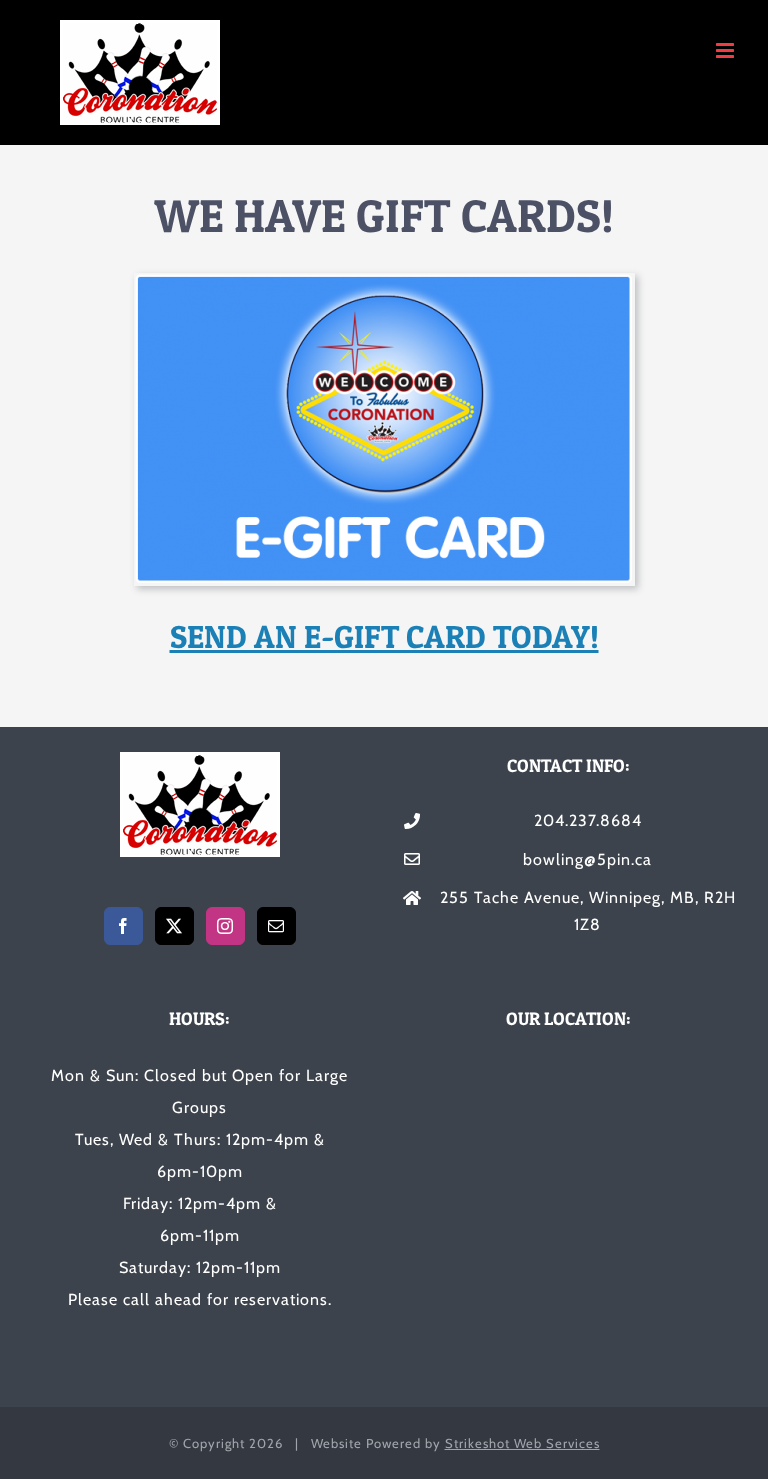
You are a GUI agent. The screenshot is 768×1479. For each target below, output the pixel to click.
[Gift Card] (384, 280)
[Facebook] (123, 926)
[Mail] (276, 926)
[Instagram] (225, 926)
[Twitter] (174, 926)
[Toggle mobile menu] (727, 50)
